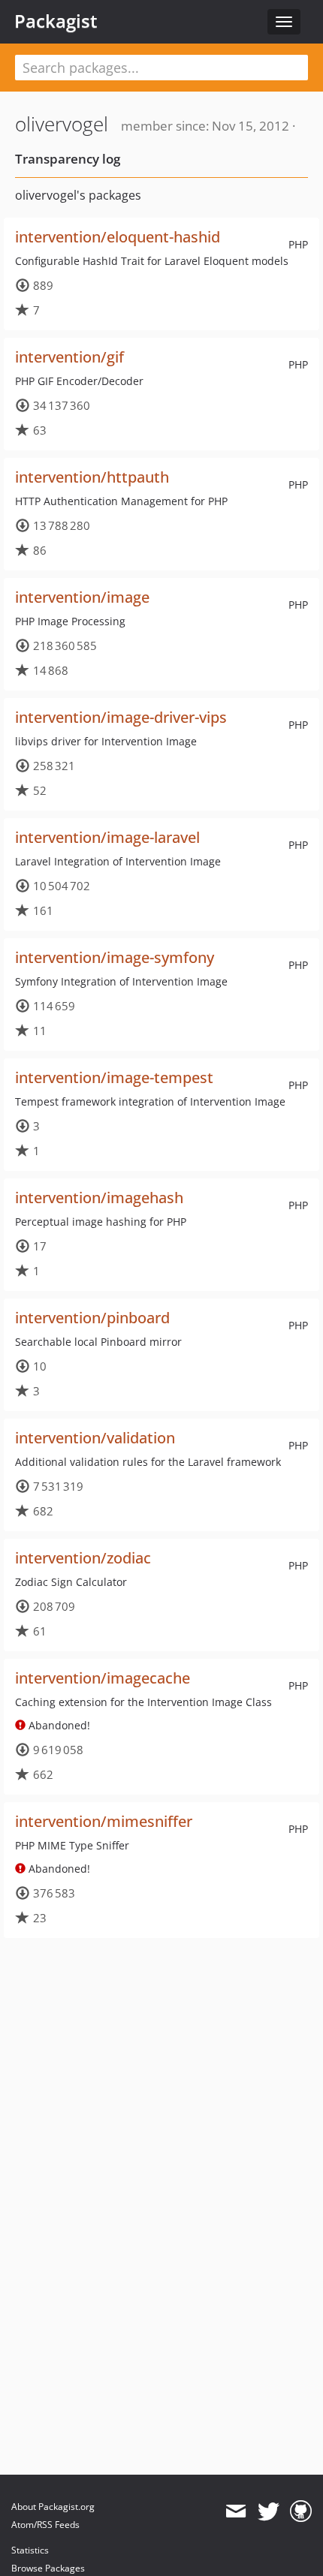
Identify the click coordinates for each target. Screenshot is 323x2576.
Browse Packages (48, 2568)
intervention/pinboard (92, 1318)
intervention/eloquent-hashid (118, 237)
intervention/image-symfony (115, 957)
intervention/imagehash (99, 1198)
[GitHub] (301, 2511)
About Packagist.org (53, 2507)
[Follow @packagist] (269, 2511)
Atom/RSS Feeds (45, 2525)
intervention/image (82, 597)
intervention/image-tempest (114, 1077)
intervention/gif (69, 357)
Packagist (56, 21)
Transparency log (68, 159)
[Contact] (235, 2511)
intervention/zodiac (83, 1558)
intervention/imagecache (103, 1678)
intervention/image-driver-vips (121, 717)
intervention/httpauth (92, 477)
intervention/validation (95, 1438)
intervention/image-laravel (107, 837)
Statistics (30, 2550)
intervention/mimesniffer (104, 1821)
